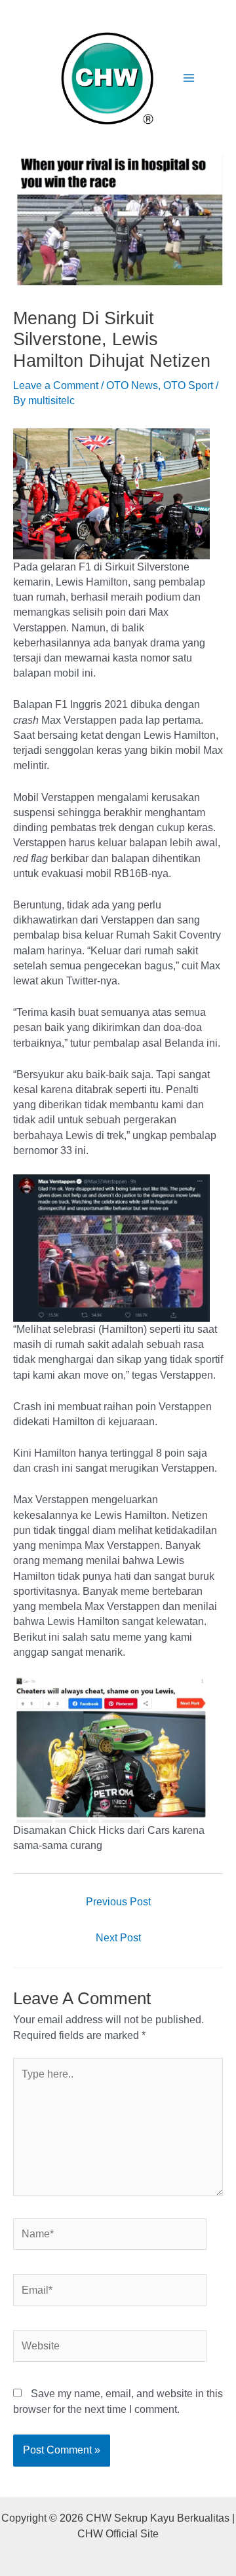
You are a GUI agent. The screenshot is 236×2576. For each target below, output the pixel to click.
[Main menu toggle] (188, 78)
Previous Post (118, 1902)
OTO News (132, 385)
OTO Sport (188, 385)
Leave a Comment (56, 385)
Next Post (118, 1938)
